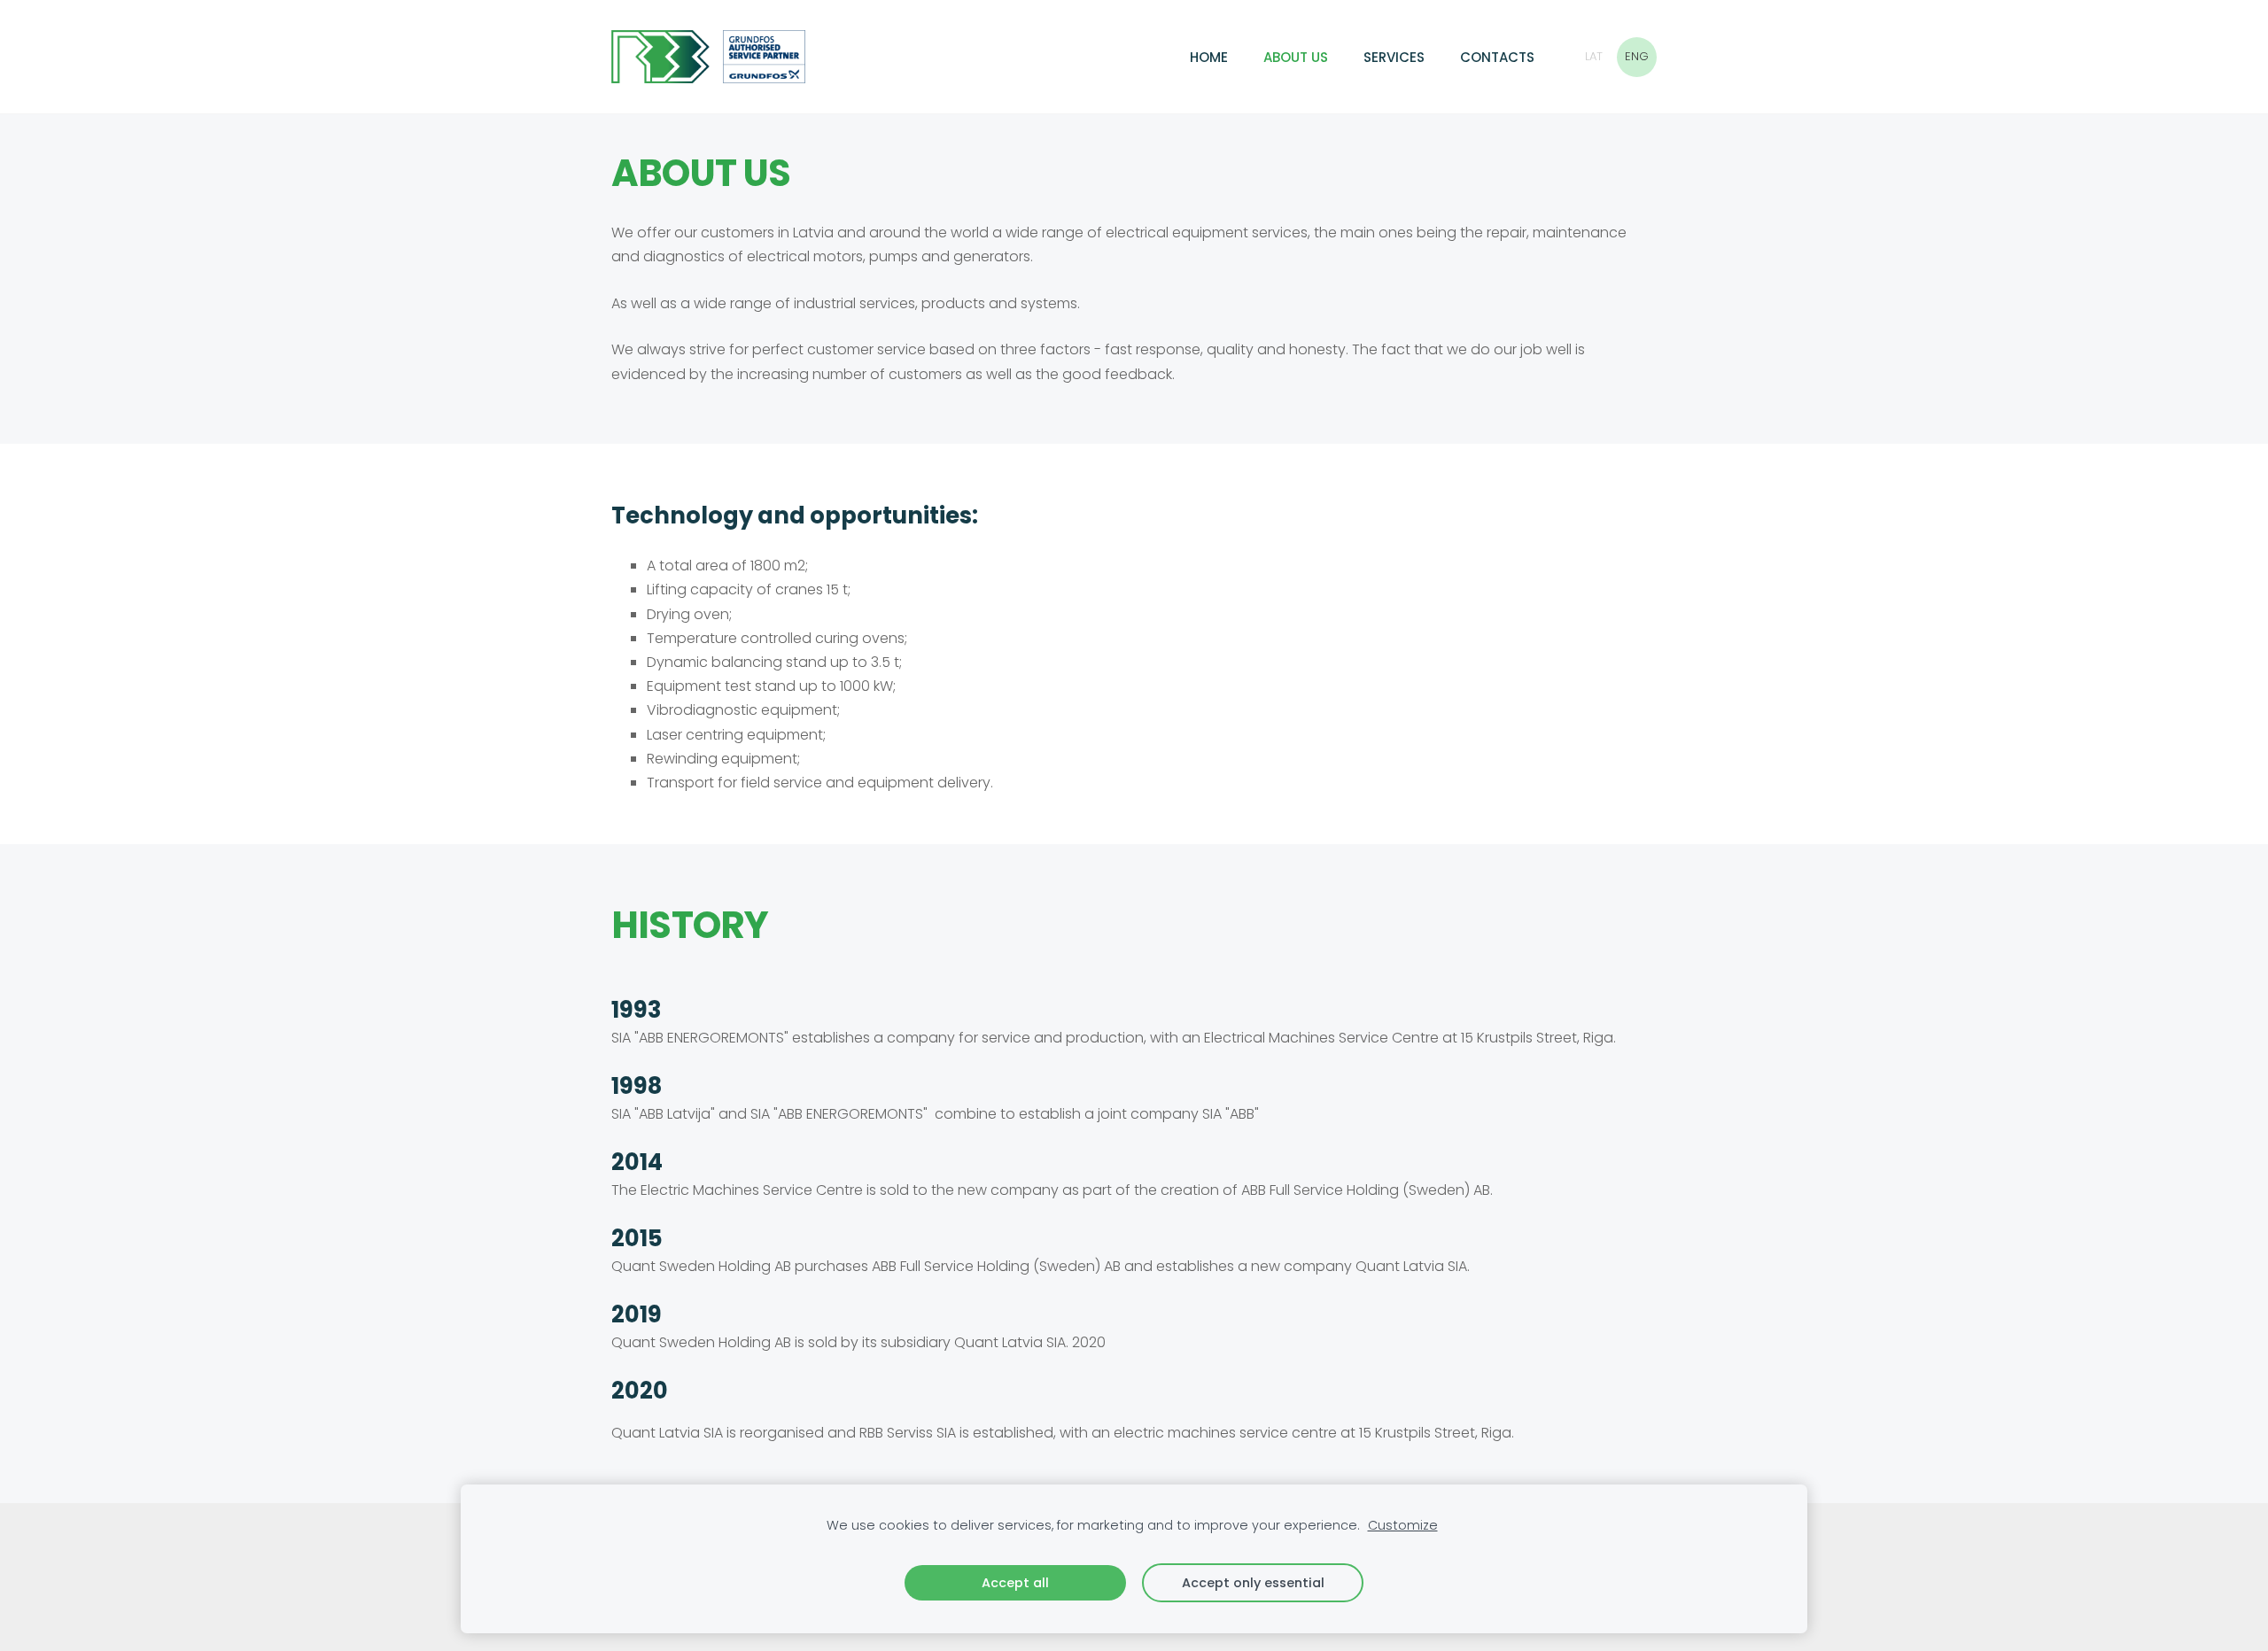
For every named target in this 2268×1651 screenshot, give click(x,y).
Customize (1403, 1525)
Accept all (1015, 1583)
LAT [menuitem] (1594, 56)
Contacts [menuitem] (1497, 57)
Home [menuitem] (1209, 57)
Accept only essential (1253, 1583)
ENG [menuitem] (1637, 56)
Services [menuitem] (1394, 57)
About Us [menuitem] (1296, 57)
